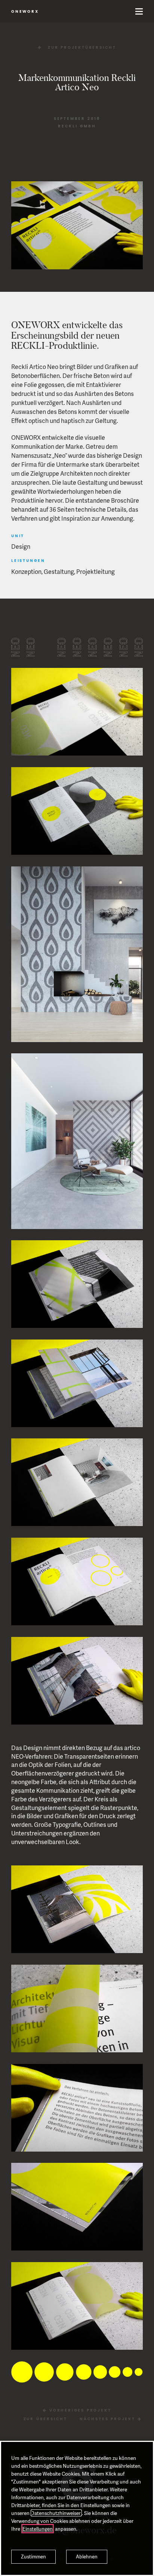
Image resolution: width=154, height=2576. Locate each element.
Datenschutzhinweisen (56, 2513)
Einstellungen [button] (38, 2529)
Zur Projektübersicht (82, 48)
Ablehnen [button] (87, 2557)
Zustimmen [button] (33, 2557)
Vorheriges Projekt (79, 2411)
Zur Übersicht (45, 2419)
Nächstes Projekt (109, 2419)
